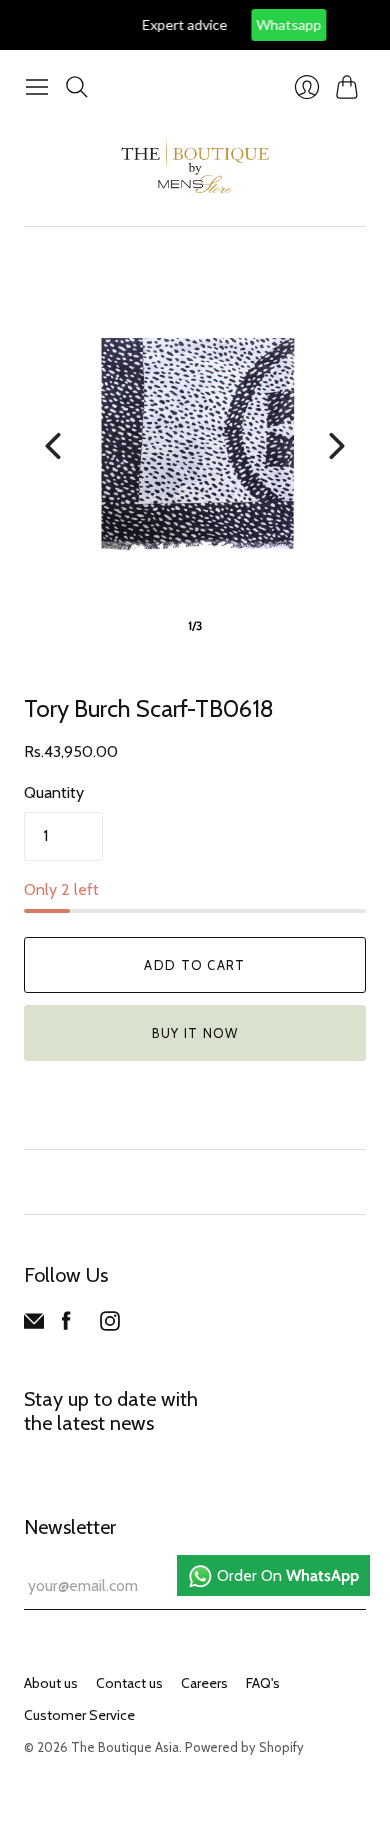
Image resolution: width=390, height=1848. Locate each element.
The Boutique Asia (125, 1747)
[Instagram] (110, 1325)
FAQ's (263, 1683)
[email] (34, 1325)
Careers (204, 1683)
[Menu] (37, 87)
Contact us (129, 1683)
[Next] (337, 446)
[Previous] (53, 446)
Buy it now (195, 1033)
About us (51, 1683)
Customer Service (79, 1715)
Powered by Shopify (244, 1747)
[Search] (77, 87)
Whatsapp (252, 24)
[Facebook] (66, 1325)
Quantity (54, 792)
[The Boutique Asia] (195, 166)
